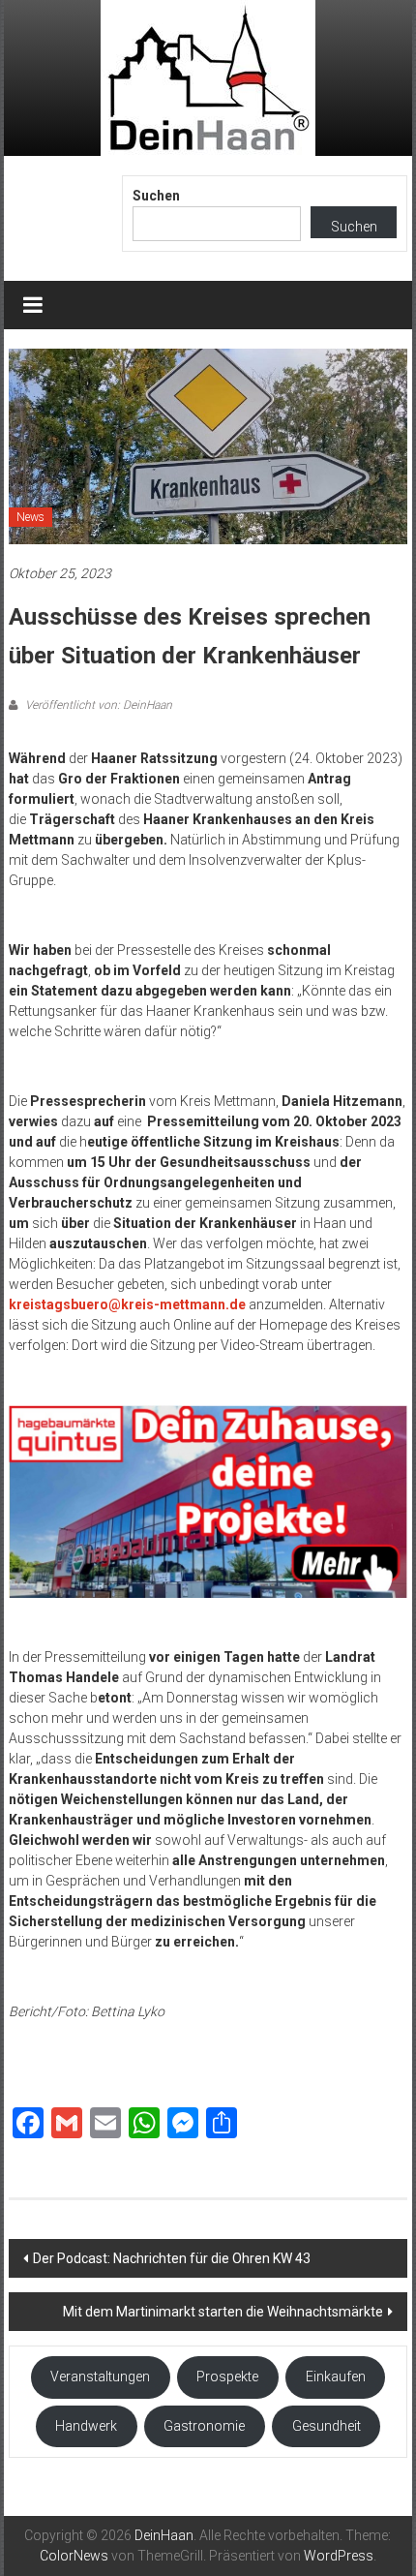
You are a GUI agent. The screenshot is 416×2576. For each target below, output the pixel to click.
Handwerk (86, 2426)
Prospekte (227, 2377)
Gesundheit (327, 2426)
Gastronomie (204, 2426)
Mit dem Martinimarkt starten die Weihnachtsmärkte (223, 2312)
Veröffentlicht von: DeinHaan (97, 705)
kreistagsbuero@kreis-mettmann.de (127, 1304)
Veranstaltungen (100, 2377)
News (30, 517)
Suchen (156, 196)
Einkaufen (336, 2377)
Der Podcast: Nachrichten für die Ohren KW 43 (172, 2258)
